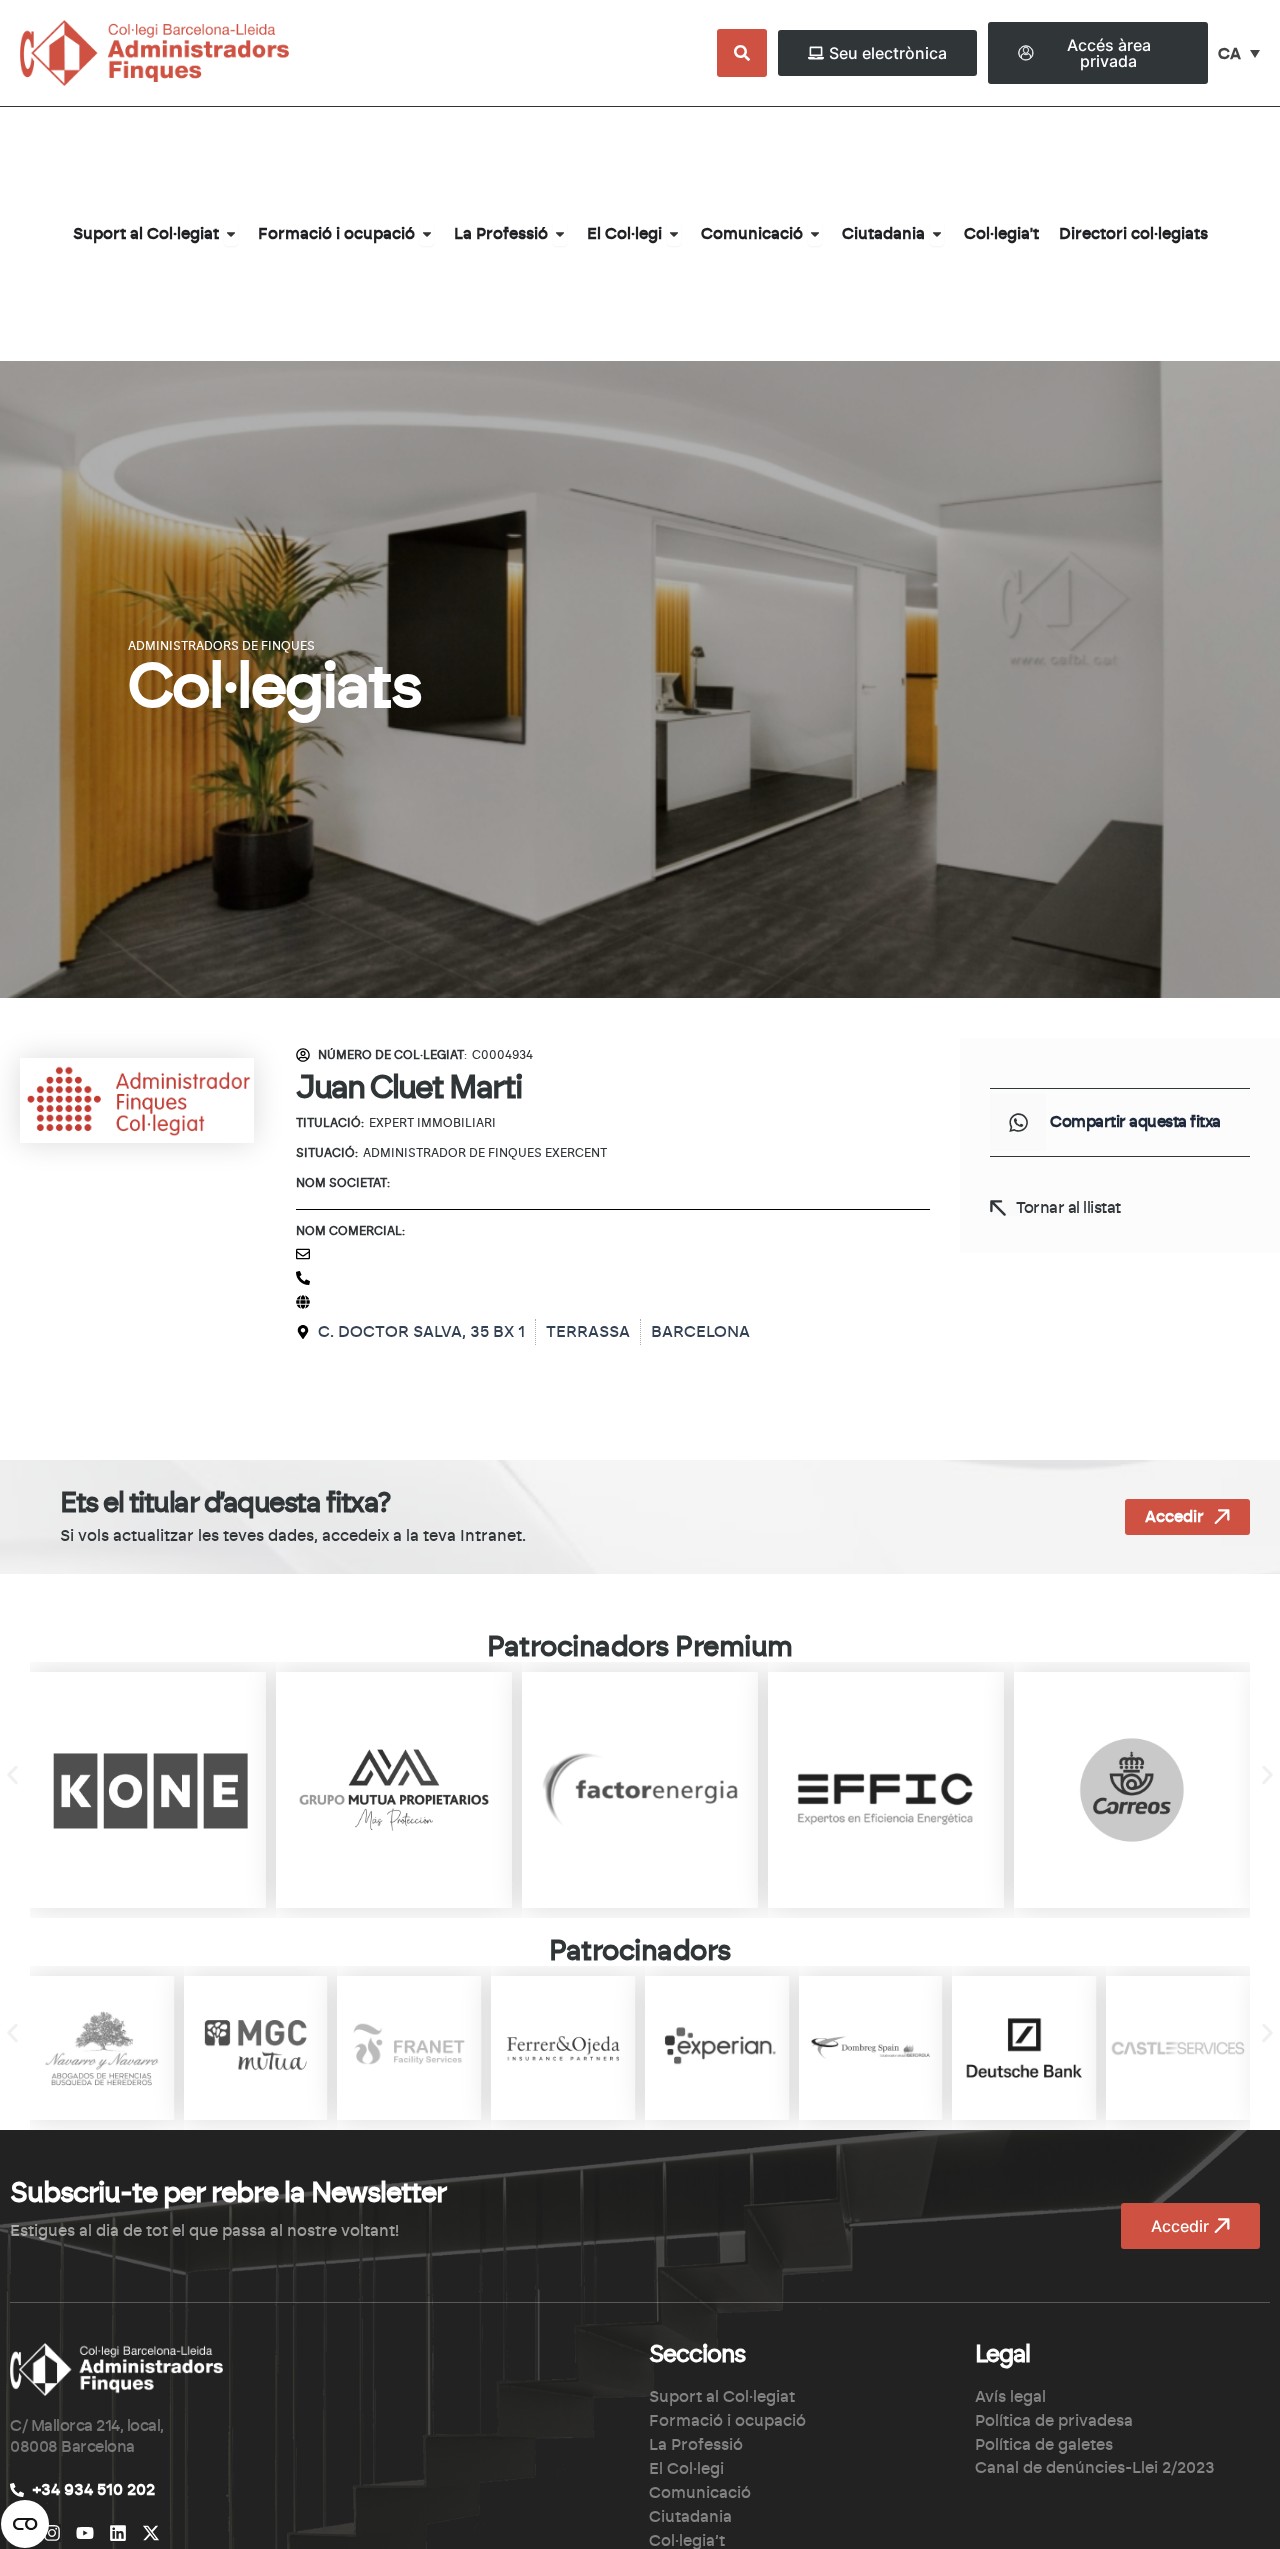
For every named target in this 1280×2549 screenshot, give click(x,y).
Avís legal (1010, 2397)
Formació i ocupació (727, 2421)
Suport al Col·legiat (722, 2397)
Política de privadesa (1054, 2421)
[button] (1018, 1122)
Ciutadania (690, 2517)
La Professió (696, 2445)
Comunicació (700, 2493)
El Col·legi (686, 2469)
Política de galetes (1044, 2445)
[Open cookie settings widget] (25, 2524)
